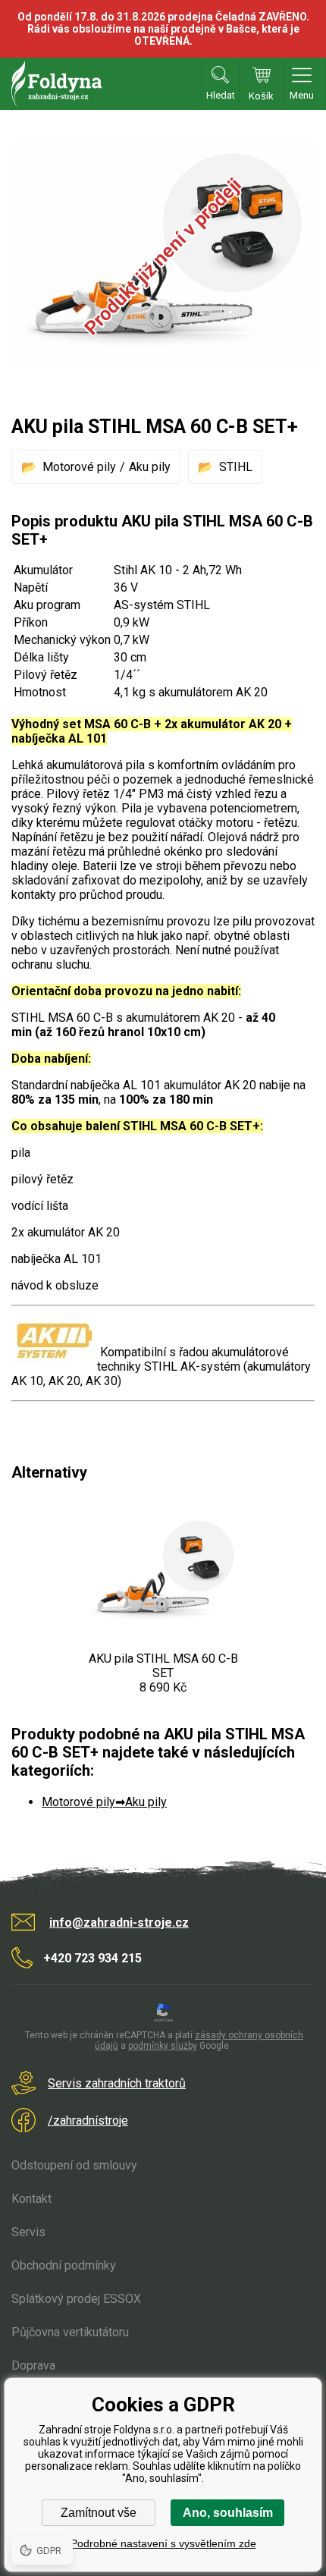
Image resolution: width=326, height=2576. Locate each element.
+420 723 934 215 (92, 1958)
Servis (28, 2232)
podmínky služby (163, 2046)
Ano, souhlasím (228, 2513)
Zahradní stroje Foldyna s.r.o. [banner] (56, 84)
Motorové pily (79, 467)
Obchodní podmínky (64, 2265)
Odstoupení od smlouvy (74, 2165)
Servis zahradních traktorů (117, 2083)
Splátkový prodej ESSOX (76, 2299)
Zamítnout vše (99, 2513)
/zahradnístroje (88, 2120)
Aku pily (150, 467)
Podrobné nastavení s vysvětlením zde (163, 2543)
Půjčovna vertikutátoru (70, 2332)
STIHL (236, 467)
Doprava (33, 2366)
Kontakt (31, 2199)
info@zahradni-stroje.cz (119, 1923)
